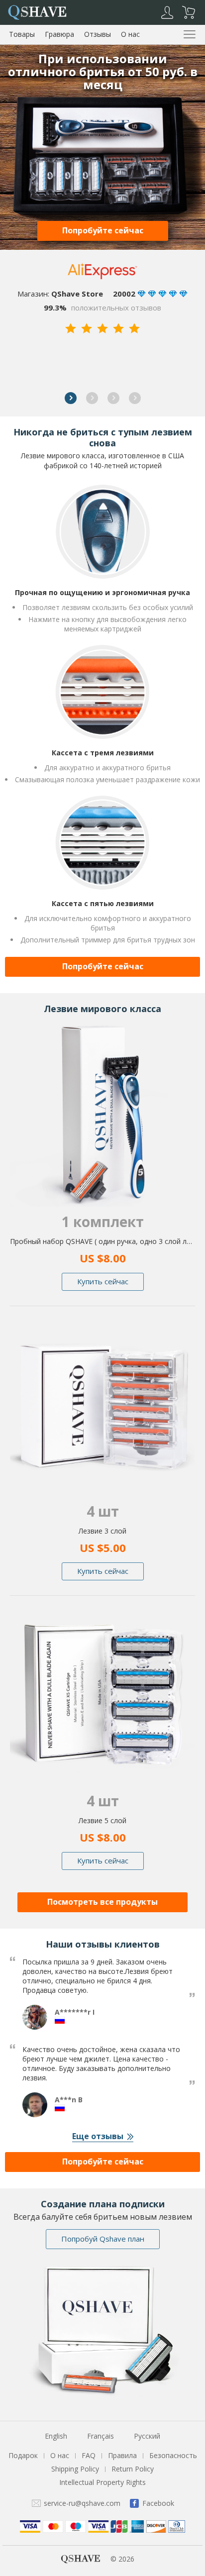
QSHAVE (81, 2559)
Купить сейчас (103, 1281)
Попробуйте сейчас (103, 230)
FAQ (89, 2455)
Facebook (158, 2503)
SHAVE (37, 11)
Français (101, 2436)
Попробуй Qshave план (103, 2239)
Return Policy (133, 2469)
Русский (147, 2436)
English (56, 2436)
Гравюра (59, 34)
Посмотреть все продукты (102, 1902)
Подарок (23, 2455)
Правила (122, 2455)
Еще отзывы (98, 2136)
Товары (22, 34)
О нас (130, 34)
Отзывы (98, 34)
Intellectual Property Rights (102, 2482)
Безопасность (173, 2455)
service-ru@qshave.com (82, 2503)
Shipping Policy (75, 2469)
